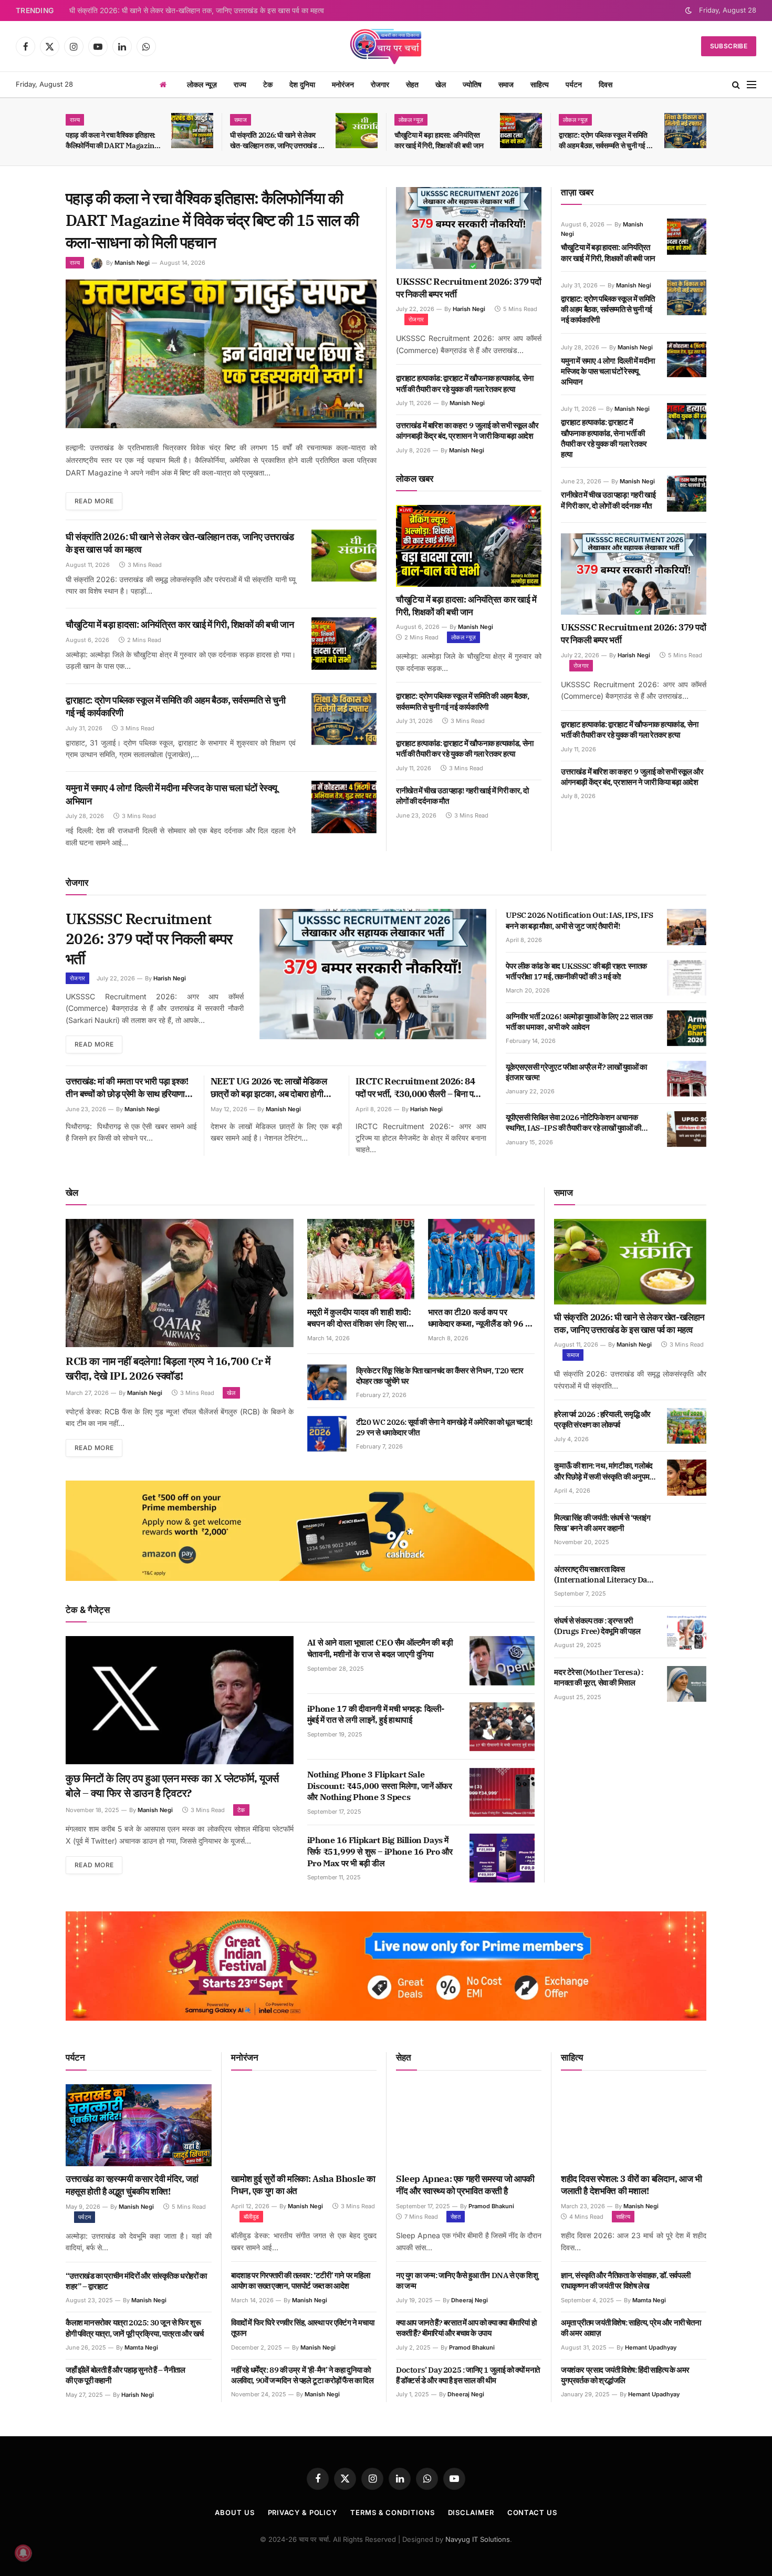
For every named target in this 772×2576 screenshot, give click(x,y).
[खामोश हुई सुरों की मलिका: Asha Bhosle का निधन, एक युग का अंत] (304, 2125)
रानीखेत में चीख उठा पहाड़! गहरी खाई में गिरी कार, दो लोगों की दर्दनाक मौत (462, 796)
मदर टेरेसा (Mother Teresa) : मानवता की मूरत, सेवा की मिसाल (598, 1677)
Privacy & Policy (303, 2512)
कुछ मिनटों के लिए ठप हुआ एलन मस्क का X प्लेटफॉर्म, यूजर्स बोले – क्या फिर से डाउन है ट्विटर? (172, 1786)
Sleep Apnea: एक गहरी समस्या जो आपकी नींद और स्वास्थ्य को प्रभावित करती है (465, 2185)
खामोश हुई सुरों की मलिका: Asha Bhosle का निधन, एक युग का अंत (303, 2185)
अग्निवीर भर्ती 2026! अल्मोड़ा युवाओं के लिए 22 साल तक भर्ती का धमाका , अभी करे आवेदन (579, 1022)
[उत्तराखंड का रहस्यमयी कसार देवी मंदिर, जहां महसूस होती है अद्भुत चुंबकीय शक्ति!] (139, 2125)
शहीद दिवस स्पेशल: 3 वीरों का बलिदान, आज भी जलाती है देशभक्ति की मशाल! (632, 2185)
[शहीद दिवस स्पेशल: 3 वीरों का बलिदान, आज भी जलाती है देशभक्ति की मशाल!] (634, 2125)
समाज (506, 84)
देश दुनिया (302, 84)
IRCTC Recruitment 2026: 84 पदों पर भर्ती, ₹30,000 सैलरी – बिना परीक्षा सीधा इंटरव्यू (421, 1088)
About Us (234, 2512)
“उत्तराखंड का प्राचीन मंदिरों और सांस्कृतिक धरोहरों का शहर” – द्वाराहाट (136, 2281)
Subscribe (729, 46)
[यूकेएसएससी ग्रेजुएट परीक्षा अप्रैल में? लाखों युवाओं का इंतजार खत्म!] (687, 1079)
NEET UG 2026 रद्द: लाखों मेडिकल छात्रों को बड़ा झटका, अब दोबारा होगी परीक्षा (269, 1088)
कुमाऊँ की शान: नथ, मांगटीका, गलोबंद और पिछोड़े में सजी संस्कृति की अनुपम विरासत (603, 1471)
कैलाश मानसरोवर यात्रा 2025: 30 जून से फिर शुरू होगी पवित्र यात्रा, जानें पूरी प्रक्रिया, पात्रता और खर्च (135, 2328)
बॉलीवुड (251, 2217)
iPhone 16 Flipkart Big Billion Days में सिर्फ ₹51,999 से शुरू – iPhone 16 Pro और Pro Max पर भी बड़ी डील (380, 1851)
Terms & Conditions (392, 2512)
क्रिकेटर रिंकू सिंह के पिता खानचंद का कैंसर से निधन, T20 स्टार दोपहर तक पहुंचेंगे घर (440, 1376)
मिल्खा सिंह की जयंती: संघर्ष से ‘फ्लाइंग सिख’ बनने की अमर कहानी (602, 1523)
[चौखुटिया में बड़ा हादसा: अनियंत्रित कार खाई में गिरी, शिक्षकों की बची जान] (521, 131)
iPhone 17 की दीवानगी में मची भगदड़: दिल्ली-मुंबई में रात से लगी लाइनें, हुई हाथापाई (376, 1714)
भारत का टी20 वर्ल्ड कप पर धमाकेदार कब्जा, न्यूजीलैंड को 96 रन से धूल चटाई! (481, 1318)
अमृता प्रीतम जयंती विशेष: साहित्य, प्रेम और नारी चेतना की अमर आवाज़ (631, 2328)
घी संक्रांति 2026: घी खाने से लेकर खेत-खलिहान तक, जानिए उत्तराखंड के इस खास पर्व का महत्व (197, 11)
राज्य (240, 84)
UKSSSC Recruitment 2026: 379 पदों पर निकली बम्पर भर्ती (469, 288)
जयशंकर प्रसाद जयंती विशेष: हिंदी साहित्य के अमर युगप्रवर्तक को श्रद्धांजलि (625, 2375)
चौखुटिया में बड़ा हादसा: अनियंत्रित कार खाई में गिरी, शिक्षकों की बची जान (439, 140)
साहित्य (540, 84)
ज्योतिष (472, 84)
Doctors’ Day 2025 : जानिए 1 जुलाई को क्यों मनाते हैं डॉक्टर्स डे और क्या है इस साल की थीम (468, 2375)
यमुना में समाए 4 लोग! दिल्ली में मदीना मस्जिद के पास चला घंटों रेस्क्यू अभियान (171, 794)
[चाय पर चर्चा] (386, 46)
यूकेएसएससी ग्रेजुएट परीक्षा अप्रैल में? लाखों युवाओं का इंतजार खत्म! (576, 1072)
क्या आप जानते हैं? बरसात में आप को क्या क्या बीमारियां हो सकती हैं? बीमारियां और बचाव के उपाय (466, 2328)
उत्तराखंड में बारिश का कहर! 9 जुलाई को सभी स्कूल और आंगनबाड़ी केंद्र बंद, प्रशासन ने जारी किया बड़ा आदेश (467, 431)
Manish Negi (132, 263)
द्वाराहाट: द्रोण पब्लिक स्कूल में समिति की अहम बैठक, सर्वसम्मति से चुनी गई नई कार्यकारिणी (606, 141)
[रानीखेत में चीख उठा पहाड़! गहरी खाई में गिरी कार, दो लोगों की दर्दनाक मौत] (687, 493)
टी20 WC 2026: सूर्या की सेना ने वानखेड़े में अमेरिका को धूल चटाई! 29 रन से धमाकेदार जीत (444, 1427)
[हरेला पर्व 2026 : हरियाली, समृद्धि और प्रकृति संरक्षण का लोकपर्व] (687, 1426)
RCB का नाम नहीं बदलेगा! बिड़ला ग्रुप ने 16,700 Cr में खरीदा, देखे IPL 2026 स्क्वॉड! (168, 1368)
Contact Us (532, 2512)
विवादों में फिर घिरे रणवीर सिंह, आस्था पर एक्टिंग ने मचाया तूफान (302, 2328)
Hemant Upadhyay (651, 2347)
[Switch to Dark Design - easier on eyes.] (688, 11)
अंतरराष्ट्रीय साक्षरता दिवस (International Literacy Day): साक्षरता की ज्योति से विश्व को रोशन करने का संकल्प (604, 1575)
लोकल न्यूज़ (202, 84)
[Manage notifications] (23, 2553)
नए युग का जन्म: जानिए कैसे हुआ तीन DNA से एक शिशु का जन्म (467, 2280)
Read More (94, 501)
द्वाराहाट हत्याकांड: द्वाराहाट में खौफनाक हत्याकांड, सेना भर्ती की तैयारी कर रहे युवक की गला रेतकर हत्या (465, 383)
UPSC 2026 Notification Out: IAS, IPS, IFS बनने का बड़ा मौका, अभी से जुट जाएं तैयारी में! (580, 920)
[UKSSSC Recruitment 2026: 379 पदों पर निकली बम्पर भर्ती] (469, 228)
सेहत (412, 84)
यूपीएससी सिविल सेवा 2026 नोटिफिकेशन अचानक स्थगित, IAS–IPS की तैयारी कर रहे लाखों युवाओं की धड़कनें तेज (573, 1123)
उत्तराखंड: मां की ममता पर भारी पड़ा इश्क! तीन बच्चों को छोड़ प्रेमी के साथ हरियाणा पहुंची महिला (127, 1088)
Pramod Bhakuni (491, 2206)
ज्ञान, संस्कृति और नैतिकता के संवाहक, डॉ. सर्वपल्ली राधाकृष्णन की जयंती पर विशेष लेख (626, 2280)
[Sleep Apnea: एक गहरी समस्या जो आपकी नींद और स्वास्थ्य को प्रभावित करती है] (469, 2125)
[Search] (736, 85)
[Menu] (752, 85)
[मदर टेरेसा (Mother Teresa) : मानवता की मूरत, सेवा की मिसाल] (687, 1684)
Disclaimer (471, 2512)
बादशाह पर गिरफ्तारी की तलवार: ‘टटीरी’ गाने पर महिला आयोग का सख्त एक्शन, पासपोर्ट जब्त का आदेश (300, 2280)
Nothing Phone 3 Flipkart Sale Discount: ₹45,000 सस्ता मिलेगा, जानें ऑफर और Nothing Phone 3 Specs (380, 1786)
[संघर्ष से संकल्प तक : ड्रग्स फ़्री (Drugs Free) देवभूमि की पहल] (687, 1632)
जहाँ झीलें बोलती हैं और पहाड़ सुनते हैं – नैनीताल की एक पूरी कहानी (126, 2375)
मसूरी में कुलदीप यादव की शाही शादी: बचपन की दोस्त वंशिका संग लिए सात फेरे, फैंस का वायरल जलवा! (359, 1318)
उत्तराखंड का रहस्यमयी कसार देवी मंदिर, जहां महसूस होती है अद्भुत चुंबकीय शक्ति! (132, 2185)
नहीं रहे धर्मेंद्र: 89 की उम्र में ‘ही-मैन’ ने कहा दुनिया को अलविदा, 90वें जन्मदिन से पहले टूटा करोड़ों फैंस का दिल (302, 2375)
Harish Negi (469, 309)
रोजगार (380, 84)
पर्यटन (574, 84)
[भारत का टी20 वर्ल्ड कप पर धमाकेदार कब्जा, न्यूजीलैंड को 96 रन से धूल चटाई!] (482, 1259)
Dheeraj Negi (470, 2300)
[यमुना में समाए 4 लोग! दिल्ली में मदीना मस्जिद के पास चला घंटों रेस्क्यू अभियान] (344, 807)
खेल (441, 84)
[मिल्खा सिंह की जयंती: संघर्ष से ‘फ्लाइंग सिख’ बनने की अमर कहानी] (687, 1529)
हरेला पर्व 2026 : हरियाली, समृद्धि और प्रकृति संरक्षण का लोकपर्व (602, 1419)
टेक (268, 84)
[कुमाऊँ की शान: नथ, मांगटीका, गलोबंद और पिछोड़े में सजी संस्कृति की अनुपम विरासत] (687, 1477)
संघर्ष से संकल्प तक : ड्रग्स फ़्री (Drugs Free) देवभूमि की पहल (597, 1626)
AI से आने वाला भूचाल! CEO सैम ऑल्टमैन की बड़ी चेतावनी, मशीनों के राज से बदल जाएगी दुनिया (380, 1648)
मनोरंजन (343, 84)
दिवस (606, 84)
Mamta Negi (141, 2347)
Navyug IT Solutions (478, 2539)
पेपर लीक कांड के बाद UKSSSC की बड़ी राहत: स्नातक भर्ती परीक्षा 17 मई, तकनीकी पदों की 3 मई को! (576, 971)
